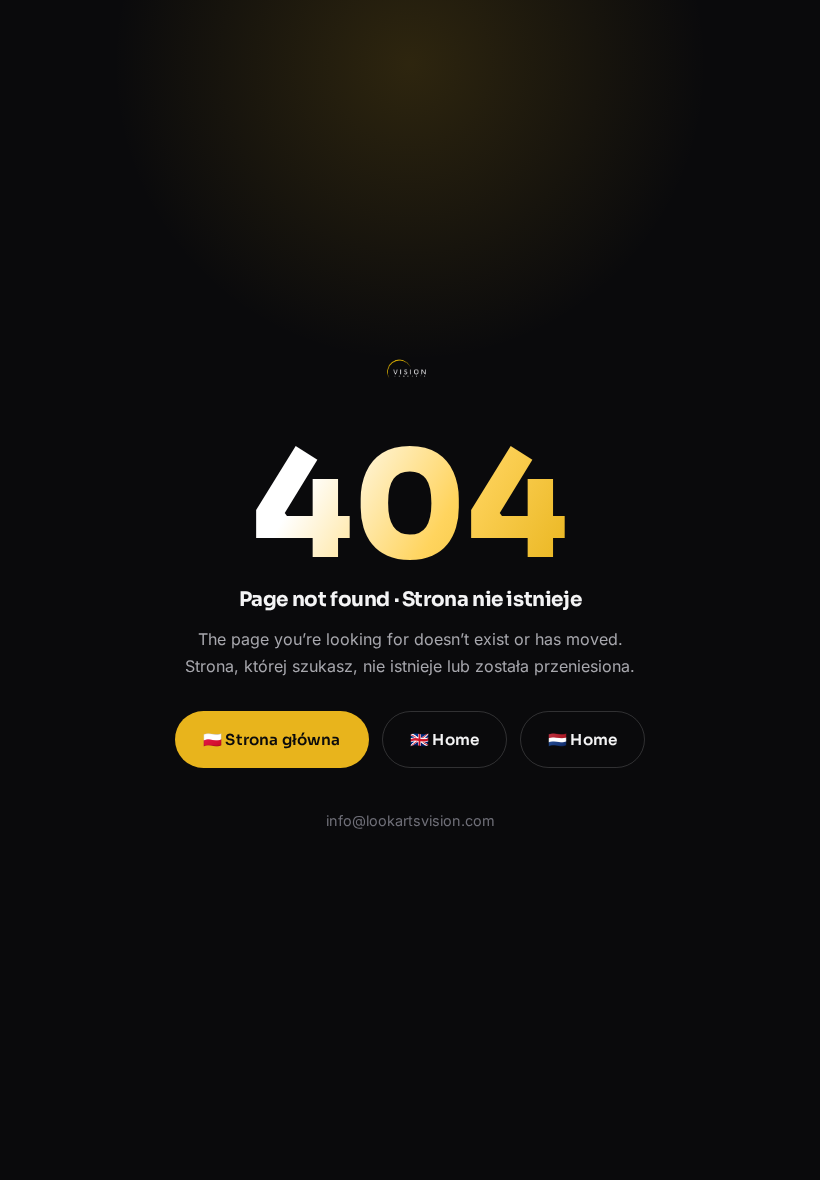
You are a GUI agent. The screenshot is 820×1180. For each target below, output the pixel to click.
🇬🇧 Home (444, 739)
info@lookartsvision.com (410, 820)
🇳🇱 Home (582, 739)
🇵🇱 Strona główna (271, 739)
